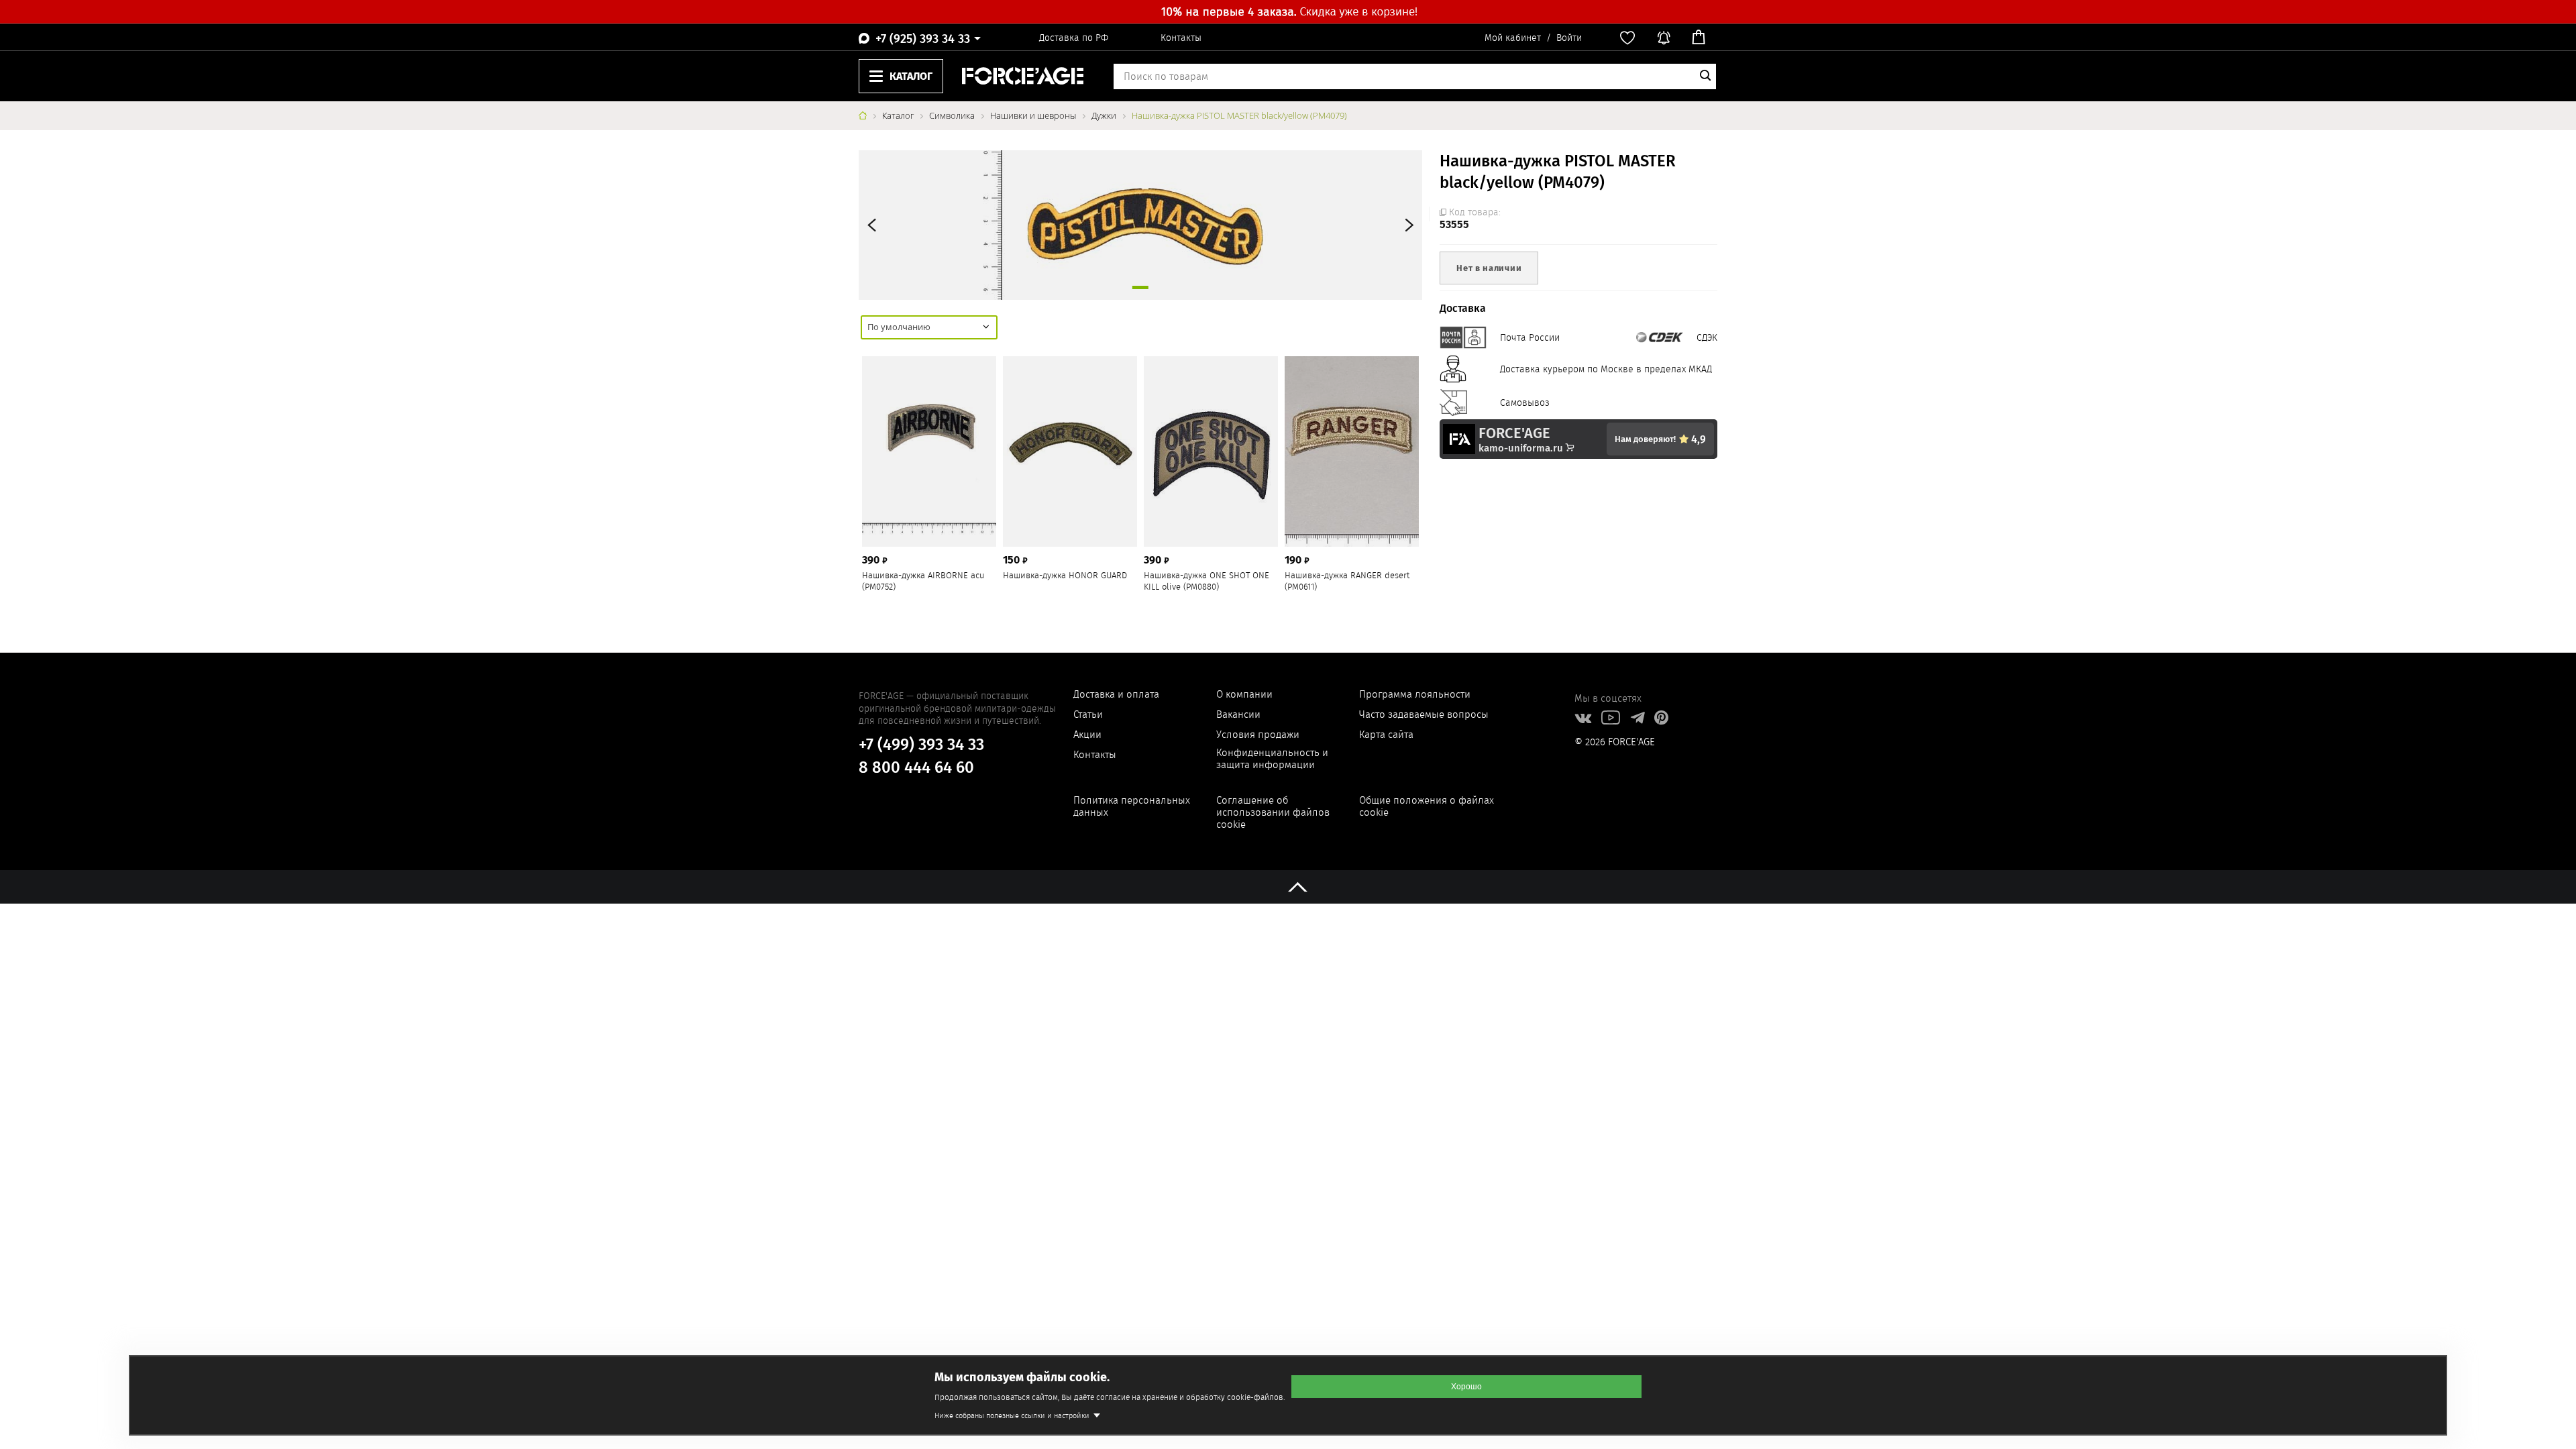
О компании (1244, 694)
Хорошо (1466, 1387)
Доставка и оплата (1116, 694)
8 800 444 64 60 (916, 767)
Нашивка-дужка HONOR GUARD (1065, 576)
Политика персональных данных (1132, 806)
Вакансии (1238, 714)
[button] (1407, 225)
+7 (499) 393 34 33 (921, 745)
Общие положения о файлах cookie (1427, 806)
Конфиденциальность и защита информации (1272, 759)
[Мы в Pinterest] (1661, 719)
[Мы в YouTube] (1611, 719)
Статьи (1088, 714)
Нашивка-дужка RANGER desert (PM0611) (1347, 582)
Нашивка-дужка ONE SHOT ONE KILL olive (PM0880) (1206, 582)
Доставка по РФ (1074, 38)
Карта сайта (1386, 735)
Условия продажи (1258, 735)
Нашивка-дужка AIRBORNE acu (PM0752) (923, 582)
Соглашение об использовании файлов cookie (1273, 812)
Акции (1087, 735)
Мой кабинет (1513, 38)
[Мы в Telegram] (1637, 719)
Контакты (1181, 38)
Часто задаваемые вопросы (1424, 714)
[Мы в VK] (1583, 719)
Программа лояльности (1415, 694)
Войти (1569, 38)
